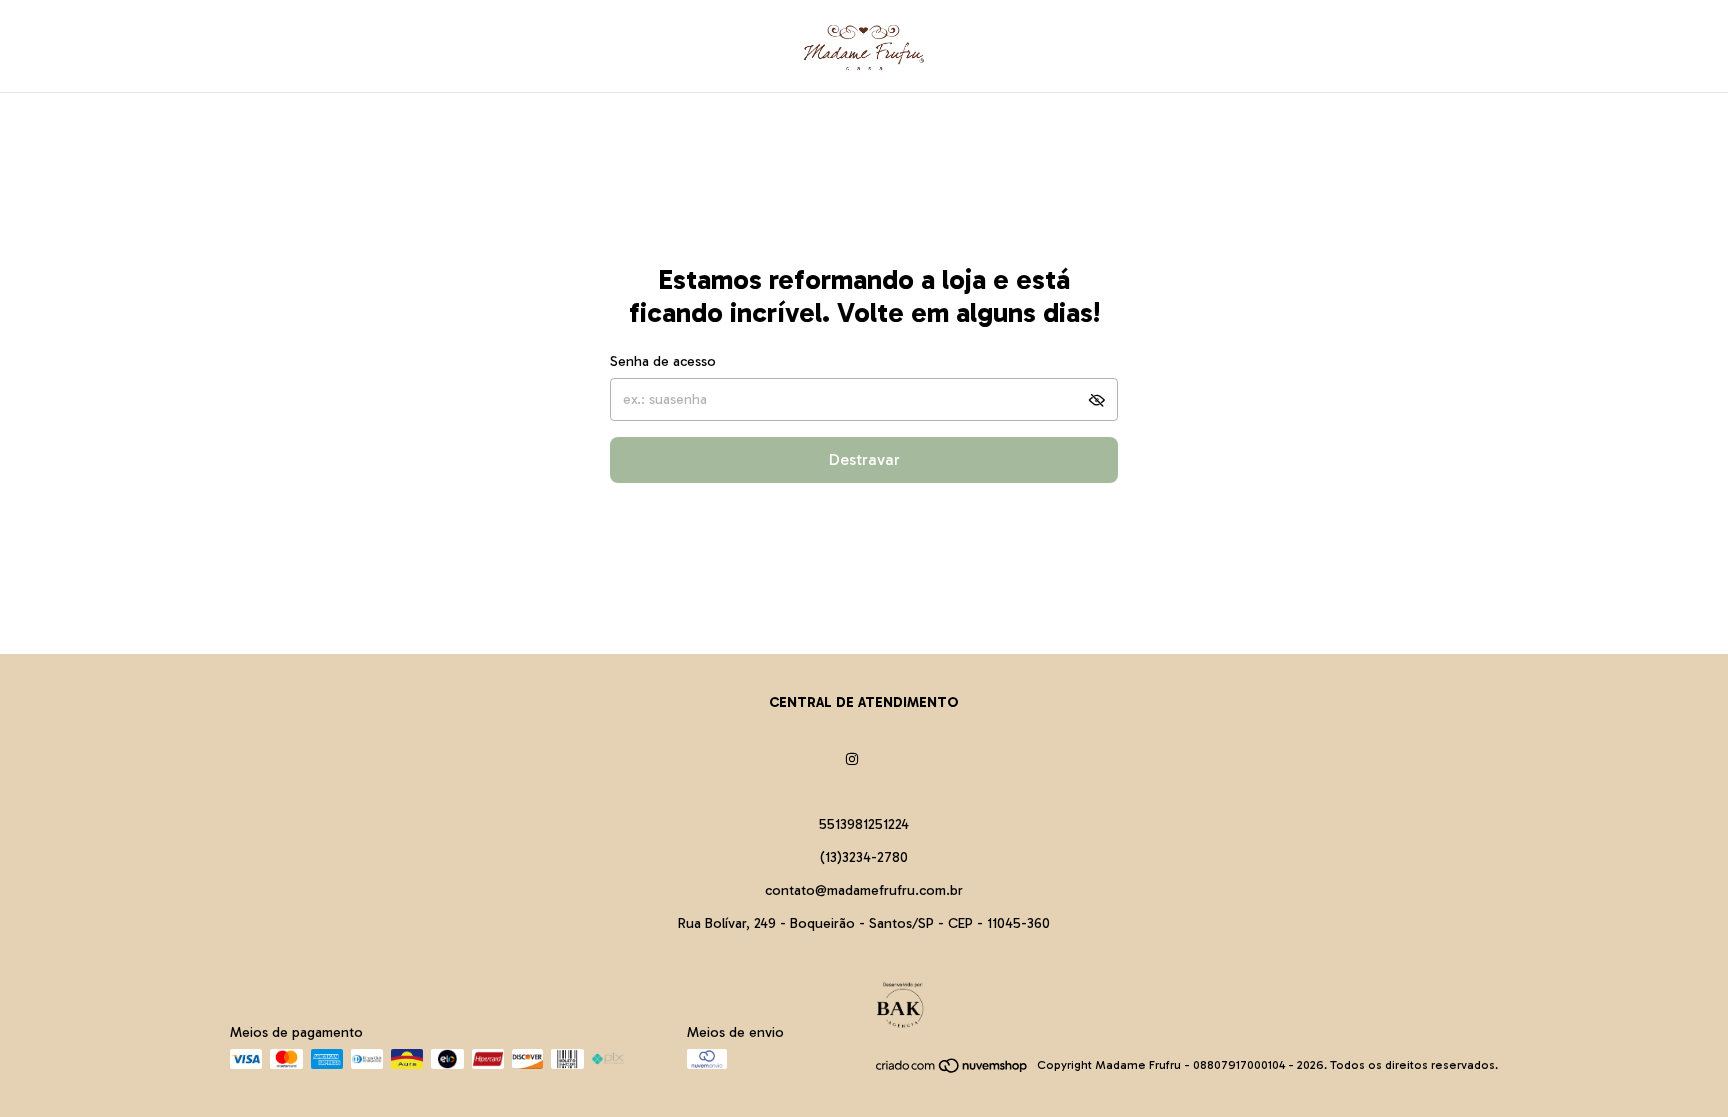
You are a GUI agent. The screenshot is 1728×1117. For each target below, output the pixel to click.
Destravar (864, 459)
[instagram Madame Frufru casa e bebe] (852, 759)
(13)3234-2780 (864, 857)
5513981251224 (864, 824)
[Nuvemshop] (952, 1070)
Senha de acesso (663, 361)
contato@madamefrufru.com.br (864, 890)
